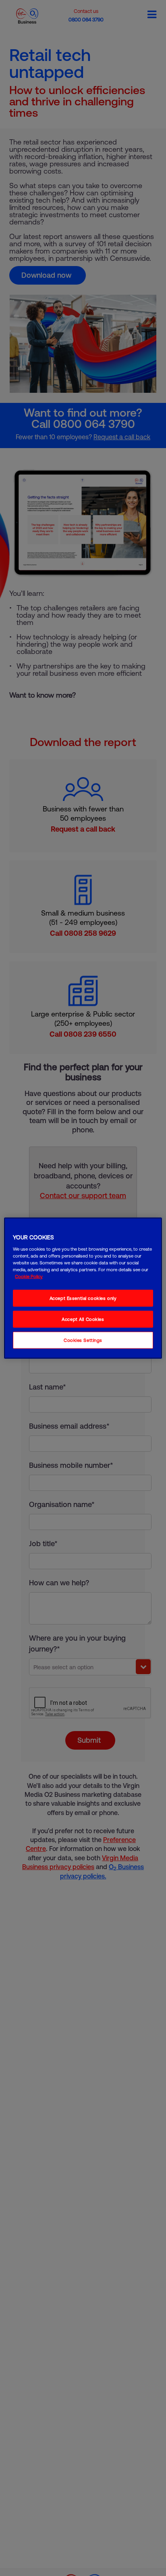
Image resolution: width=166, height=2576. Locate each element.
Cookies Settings (83, 1340)
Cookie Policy (29, 1276)
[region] (83, 1288)
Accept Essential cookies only (83, 1298)
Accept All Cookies (83, 1319)
